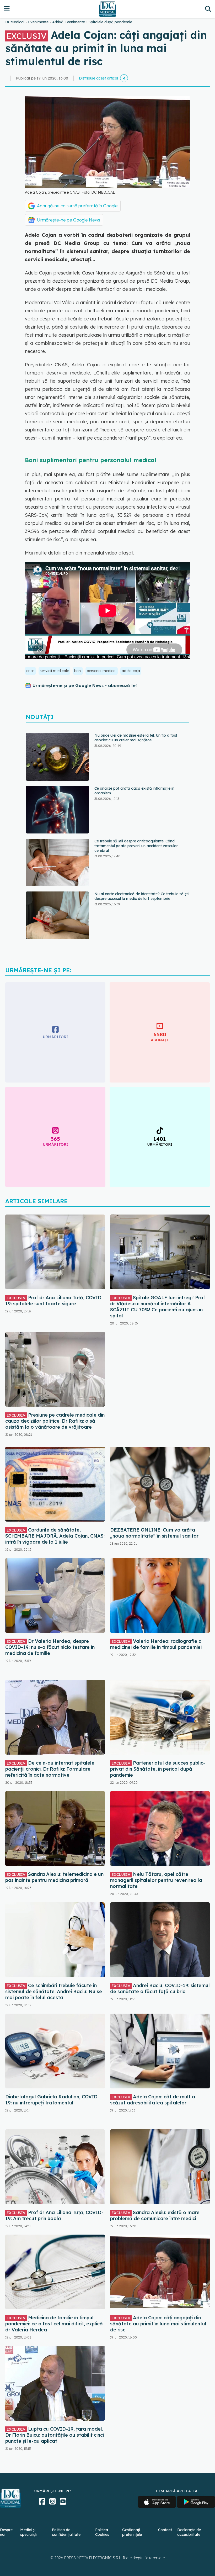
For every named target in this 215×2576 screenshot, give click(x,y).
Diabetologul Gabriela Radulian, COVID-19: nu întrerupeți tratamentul (52, 2100)
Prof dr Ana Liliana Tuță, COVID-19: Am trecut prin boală (54, 2215)
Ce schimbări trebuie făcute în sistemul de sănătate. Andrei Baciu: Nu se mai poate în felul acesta (54, 1991)
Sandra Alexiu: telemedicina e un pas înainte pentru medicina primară (54, 1877)
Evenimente (38, 22)
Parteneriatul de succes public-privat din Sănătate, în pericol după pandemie (158, 1769)
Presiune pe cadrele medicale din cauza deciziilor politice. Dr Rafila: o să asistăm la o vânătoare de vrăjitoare (55, 1421)
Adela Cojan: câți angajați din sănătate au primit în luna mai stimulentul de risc (158, 2324)
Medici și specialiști (29, 2532)
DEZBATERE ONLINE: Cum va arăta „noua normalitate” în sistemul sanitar (154, 1533)
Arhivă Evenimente (69, 22)
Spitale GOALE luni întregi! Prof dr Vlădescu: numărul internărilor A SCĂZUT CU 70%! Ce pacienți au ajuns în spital (158, 1307)
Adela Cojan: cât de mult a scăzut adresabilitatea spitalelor (153, 2100)
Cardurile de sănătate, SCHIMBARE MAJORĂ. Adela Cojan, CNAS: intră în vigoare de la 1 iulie (55, 1536)
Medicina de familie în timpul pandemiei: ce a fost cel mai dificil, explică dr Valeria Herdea (54, 2324)
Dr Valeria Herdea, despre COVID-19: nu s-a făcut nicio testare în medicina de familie (50, 1647)
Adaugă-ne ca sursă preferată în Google (77, 206)
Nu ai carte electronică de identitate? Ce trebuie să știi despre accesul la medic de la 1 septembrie (142, 843)
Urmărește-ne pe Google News (69, 220)
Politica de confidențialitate (66, 2532)
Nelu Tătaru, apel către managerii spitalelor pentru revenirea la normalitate (156, 1880)
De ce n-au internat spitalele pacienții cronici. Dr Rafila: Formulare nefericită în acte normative (50, 1769)
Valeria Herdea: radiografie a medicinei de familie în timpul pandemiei (156, 1644)
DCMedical (15, 22)
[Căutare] (208, 9)
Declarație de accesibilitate (189, 2532)
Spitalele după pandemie (110, 22)
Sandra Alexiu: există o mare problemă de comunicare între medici (155, 2215)
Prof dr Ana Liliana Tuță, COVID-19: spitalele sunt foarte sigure (54, 1301)
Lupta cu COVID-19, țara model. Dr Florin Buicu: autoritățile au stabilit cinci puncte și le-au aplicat (55, 2435)
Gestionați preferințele (132, 2532)
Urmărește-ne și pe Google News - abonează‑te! (85, 685)
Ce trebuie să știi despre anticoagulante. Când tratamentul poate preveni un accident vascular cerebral (136, 793)
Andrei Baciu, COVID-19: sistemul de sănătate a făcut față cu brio (160, 1988)
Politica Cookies (102, 2532)
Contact (165, 2530)
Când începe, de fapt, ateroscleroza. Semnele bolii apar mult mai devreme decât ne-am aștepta (138, 896)
